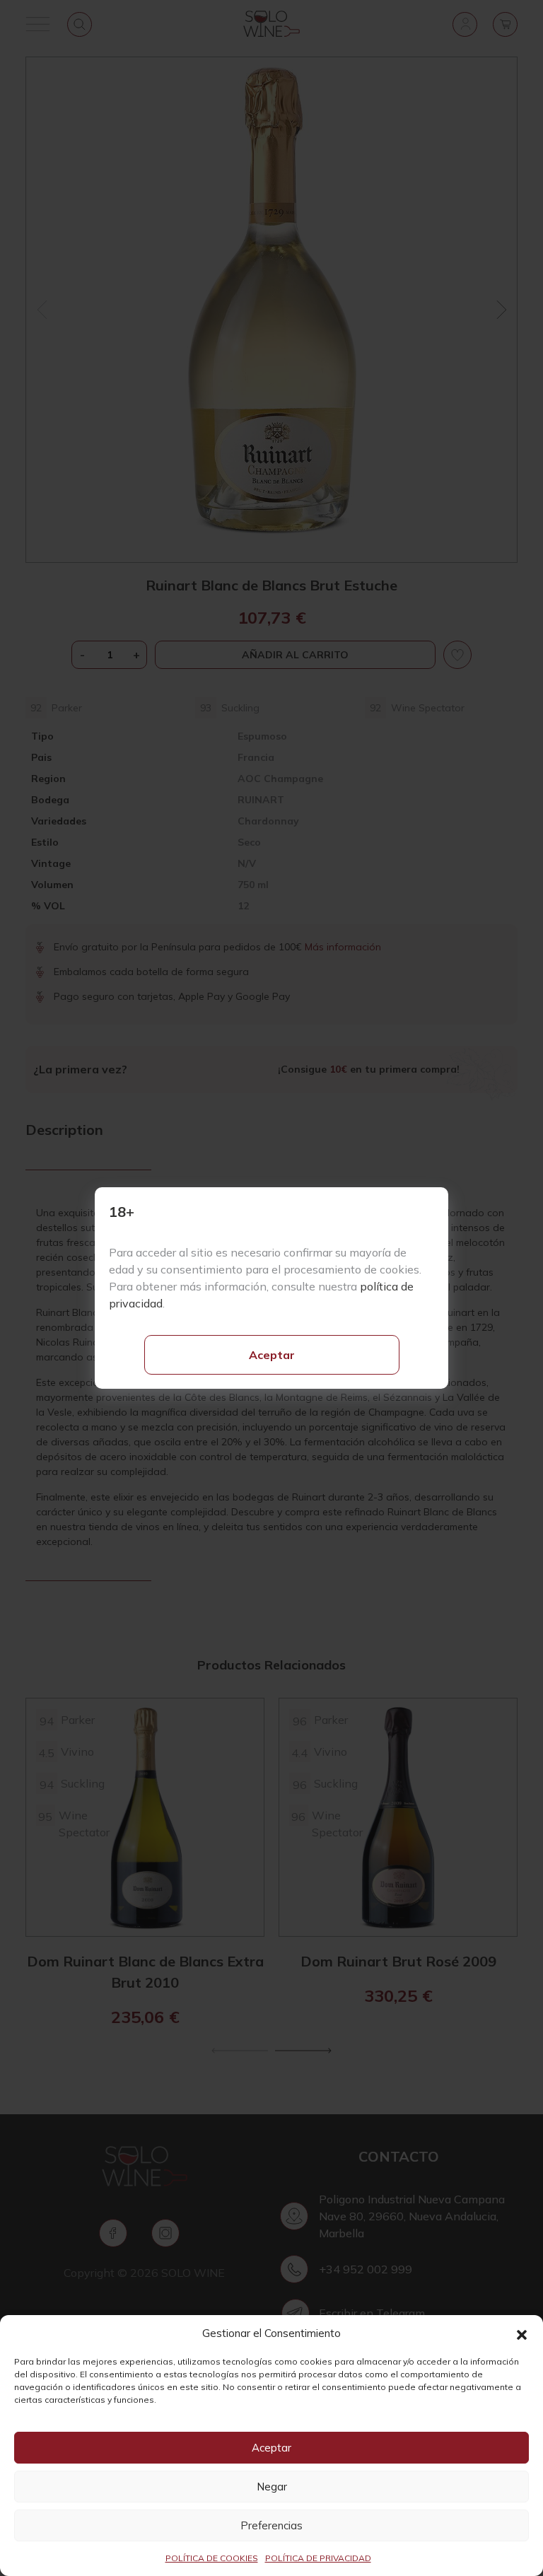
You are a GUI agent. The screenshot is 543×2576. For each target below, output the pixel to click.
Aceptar (272, 1355)
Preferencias (271, 2525)
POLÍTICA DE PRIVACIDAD (318, 2558)
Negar (272, 2487)
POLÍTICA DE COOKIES (212, 2558)
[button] (522, 2333)
